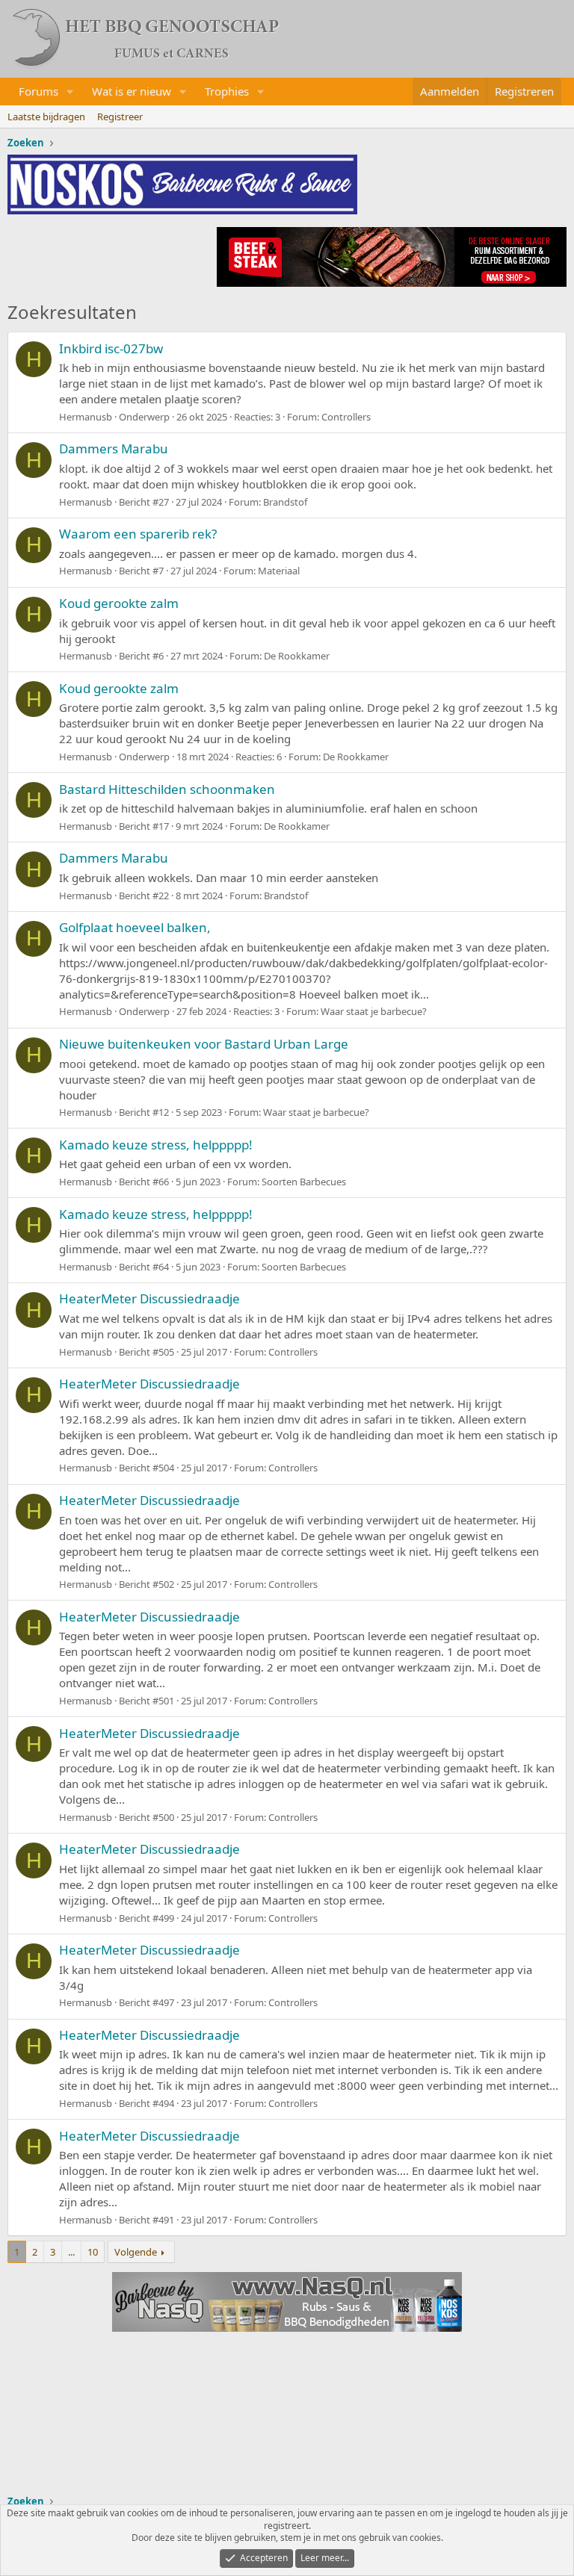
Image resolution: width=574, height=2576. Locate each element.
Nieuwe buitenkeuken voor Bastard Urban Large (204, 1044)
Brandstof (285, 502)
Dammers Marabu (114, 449)
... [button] (71, 2252)
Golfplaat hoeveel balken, (135, 927)
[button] (70, 91)
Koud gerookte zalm (119, 603)
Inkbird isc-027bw (111, 348)
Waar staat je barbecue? (374, 1011)
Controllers (346, 417)
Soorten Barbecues (304, 1182)
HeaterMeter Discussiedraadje (149, 1298)
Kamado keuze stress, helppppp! (156, 1145)
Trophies (227, 91)
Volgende (136, 2252)
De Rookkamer (297, 656)
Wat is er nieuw (132, 91)
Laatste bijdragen (46, 117)
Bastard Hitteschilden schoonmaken (167, 789)
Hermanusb (86, 417)
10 (93, 2252)
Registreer (120, 117)
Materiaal (279, 571)
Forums (38, 91)
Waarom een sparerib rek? (138, 534)
